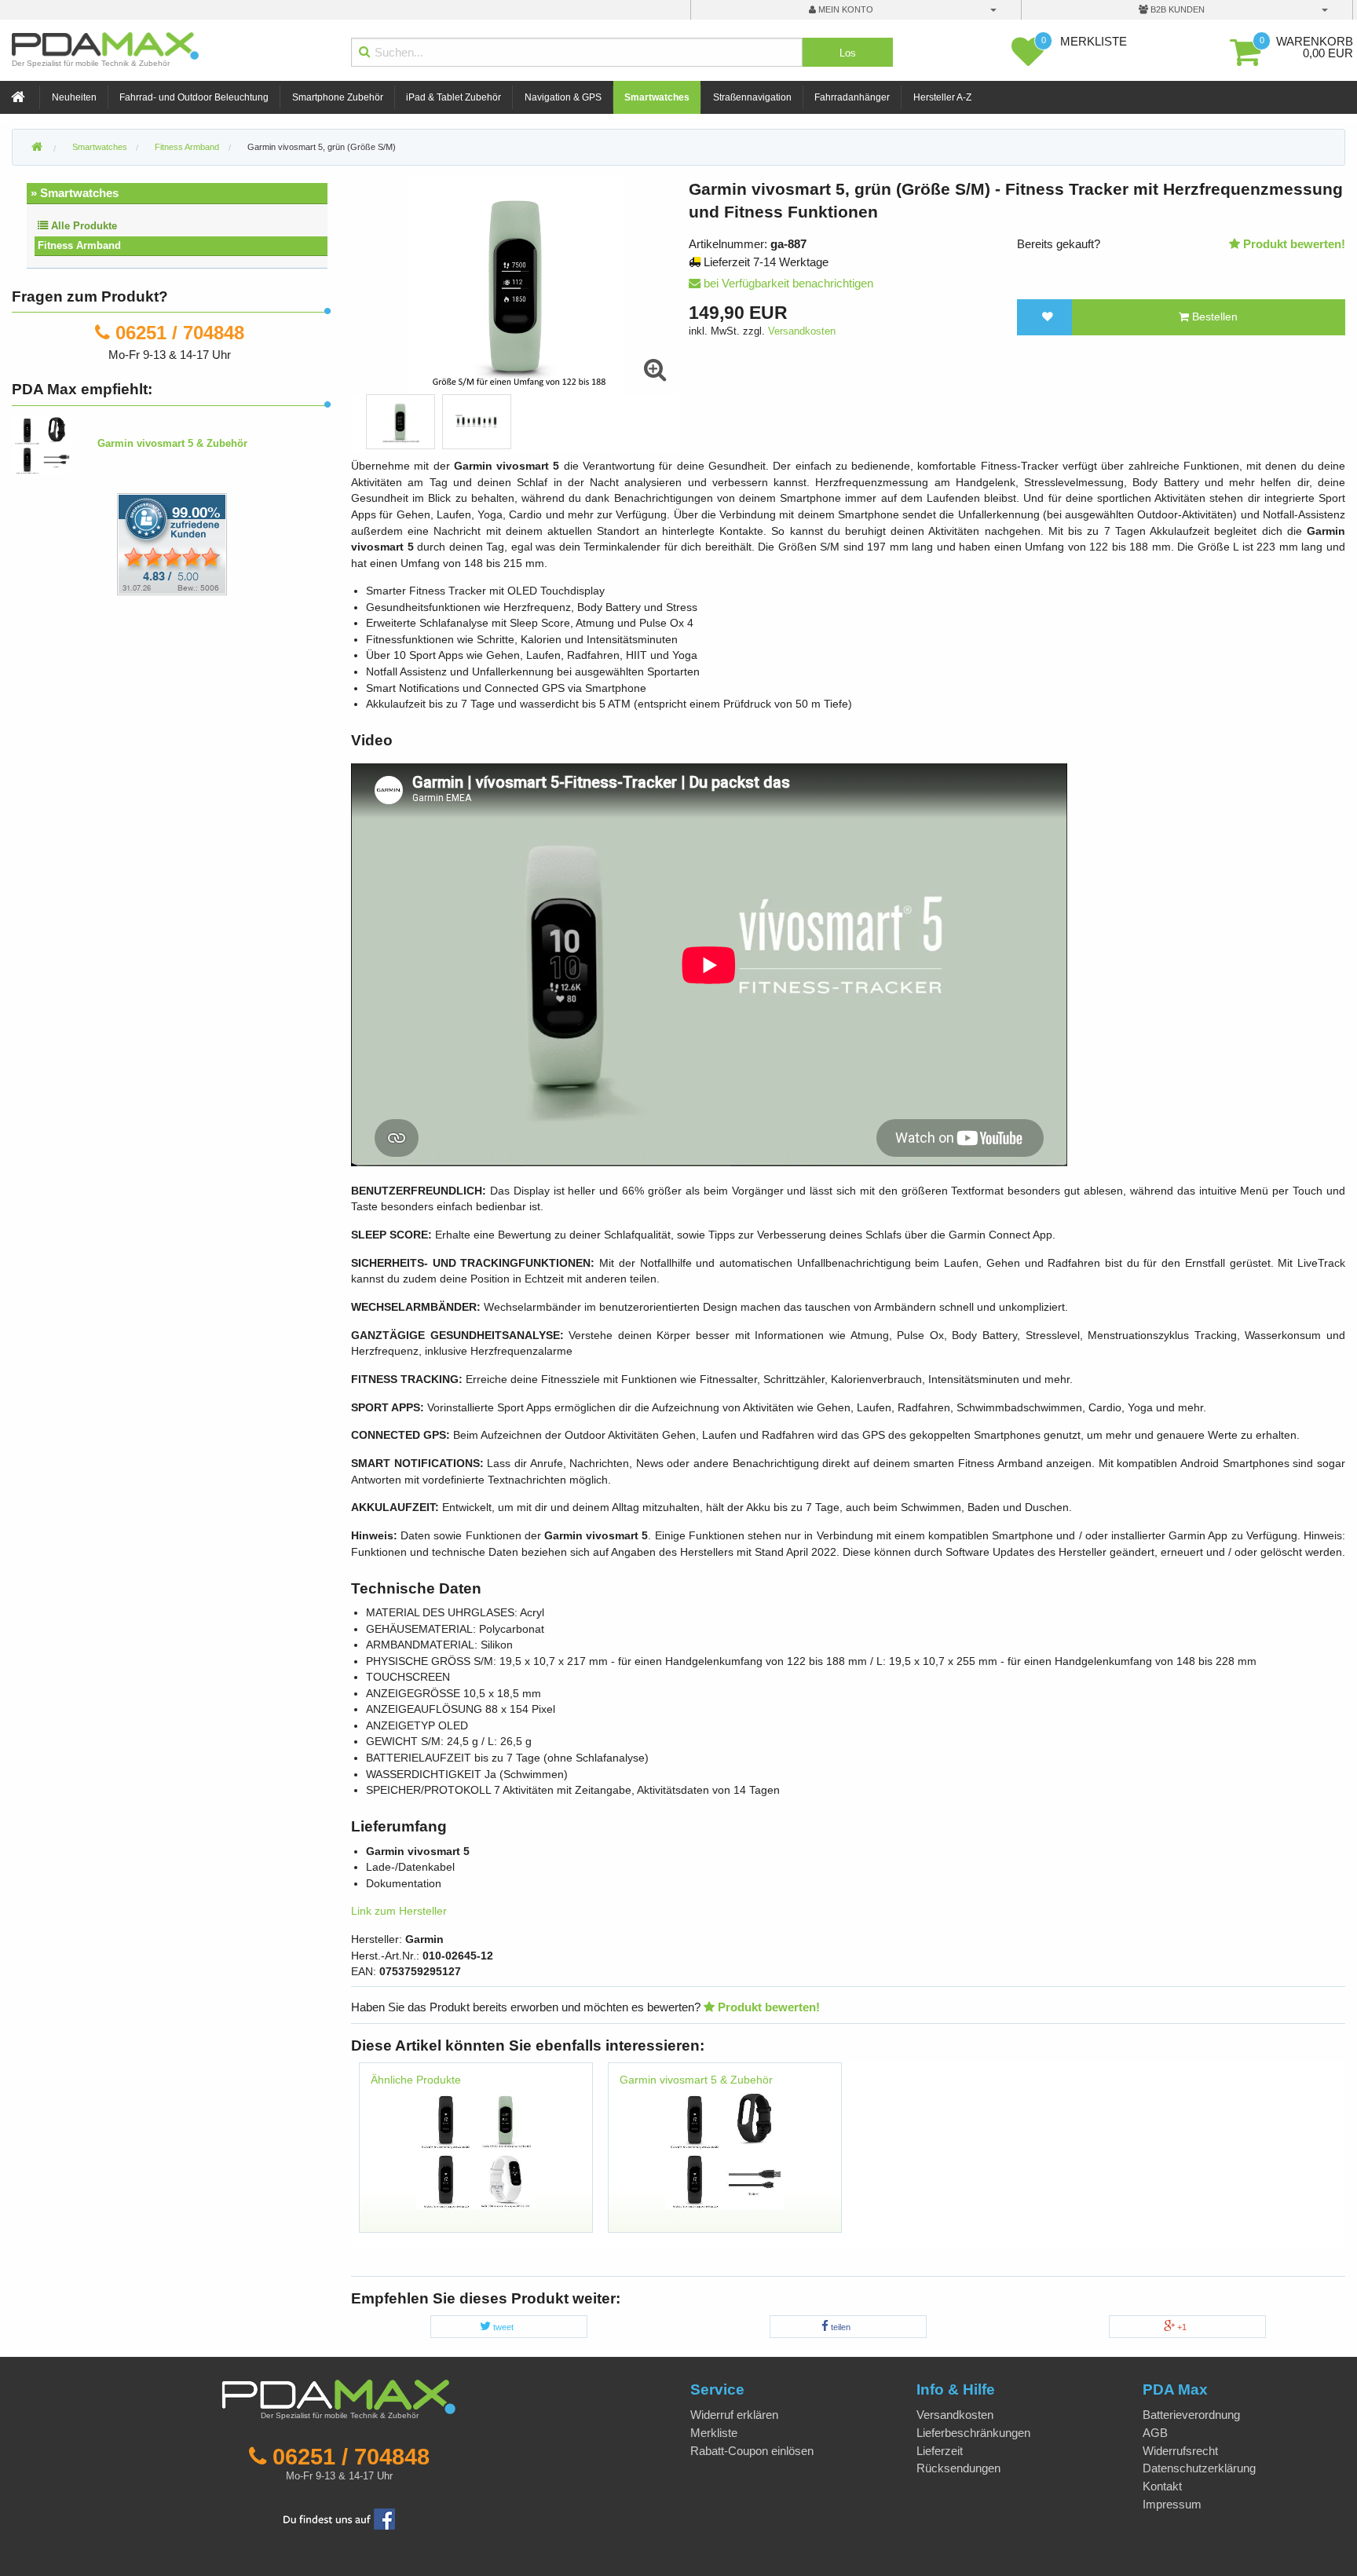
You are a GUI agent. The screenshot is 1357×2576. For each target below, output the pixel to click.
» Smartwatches (75, 193)
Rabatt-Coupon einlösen (752, 2451)
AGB (1155, 2433)
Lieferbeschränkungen (973, 2433)
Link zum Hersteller (399, 1911)
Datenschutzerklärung (1199, 2468)
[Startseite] (20, 98)
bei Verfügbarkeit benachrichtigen (787, 283)
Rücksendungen (958, 2468)
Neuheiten (74, 97)
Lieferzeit (940, 2451)
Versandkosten (802, 331)
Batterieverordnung (1191, 2415)
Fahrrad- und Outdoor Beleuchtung (194, 97)
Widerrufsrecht (1180, 2451)
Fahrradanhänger (852, 97)
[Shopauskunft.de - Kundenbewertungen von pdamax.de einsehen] (172, 543)
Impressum (1172, 2504)
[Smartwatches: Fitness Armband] (476, 2148)
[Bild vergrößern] (656, 370)
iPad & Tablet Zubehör (454, 97)
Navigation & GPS (563, 97)
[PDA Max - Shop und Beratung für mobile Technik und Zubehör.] (37, 148)
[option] (401, 422)
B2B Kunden (1176, 9)
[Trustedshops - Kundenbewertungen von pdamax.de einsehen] (115, 543)
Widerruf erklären (734, 2415)
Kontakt (1162, 2486)
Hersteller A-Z (942, 97)
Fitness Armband (79, 245)
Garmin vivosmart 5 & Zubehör (696, 2080)
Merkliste (714, 2433)
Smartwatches (657, 97)
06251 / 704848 (180, 333)
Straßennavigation (752, 97)
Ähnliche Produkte (416, 2080)
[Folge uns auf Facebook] (339, 2517)
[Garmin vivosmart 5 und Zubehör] (725, 2148)
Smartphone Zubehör (338, 97)
